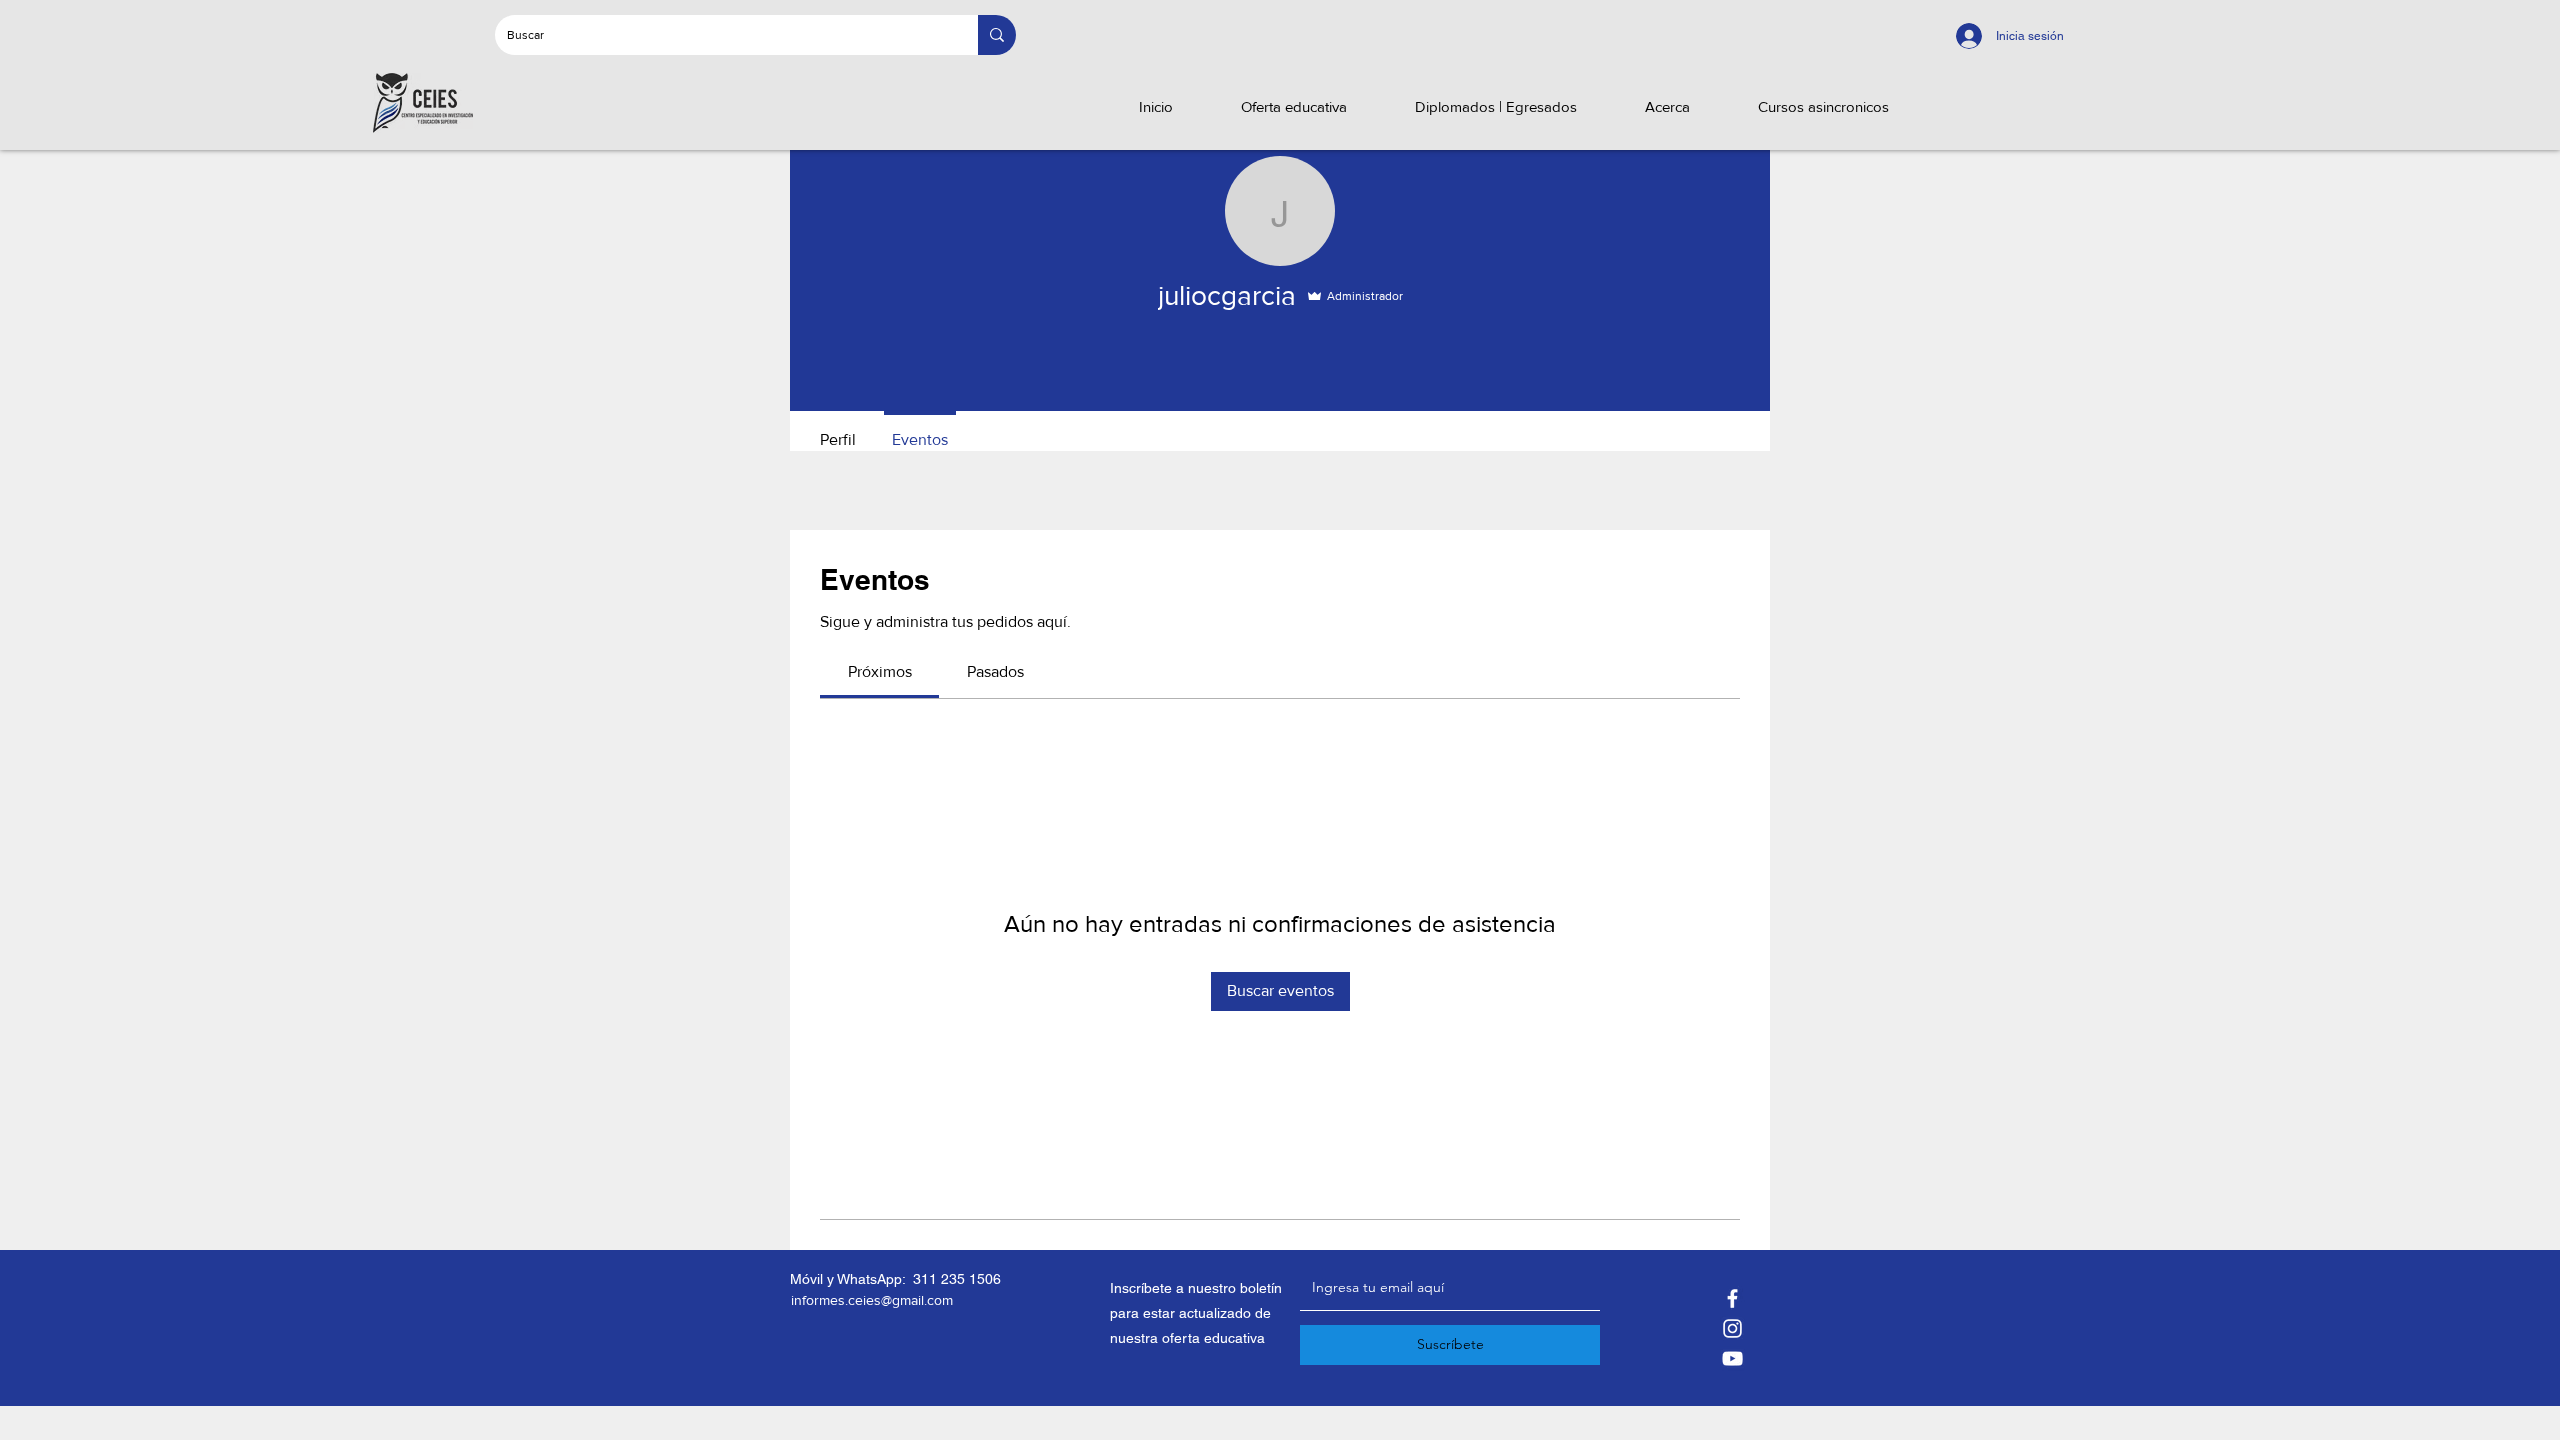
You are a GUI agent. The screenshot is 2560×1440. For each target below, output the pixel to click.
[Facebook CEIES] (1732, 1298)
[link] (880, 671)
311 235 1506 (957, 1279)
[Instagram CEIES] (1732, 1328)
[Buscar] (997, 35)
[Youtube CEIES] (1732, 1358)
